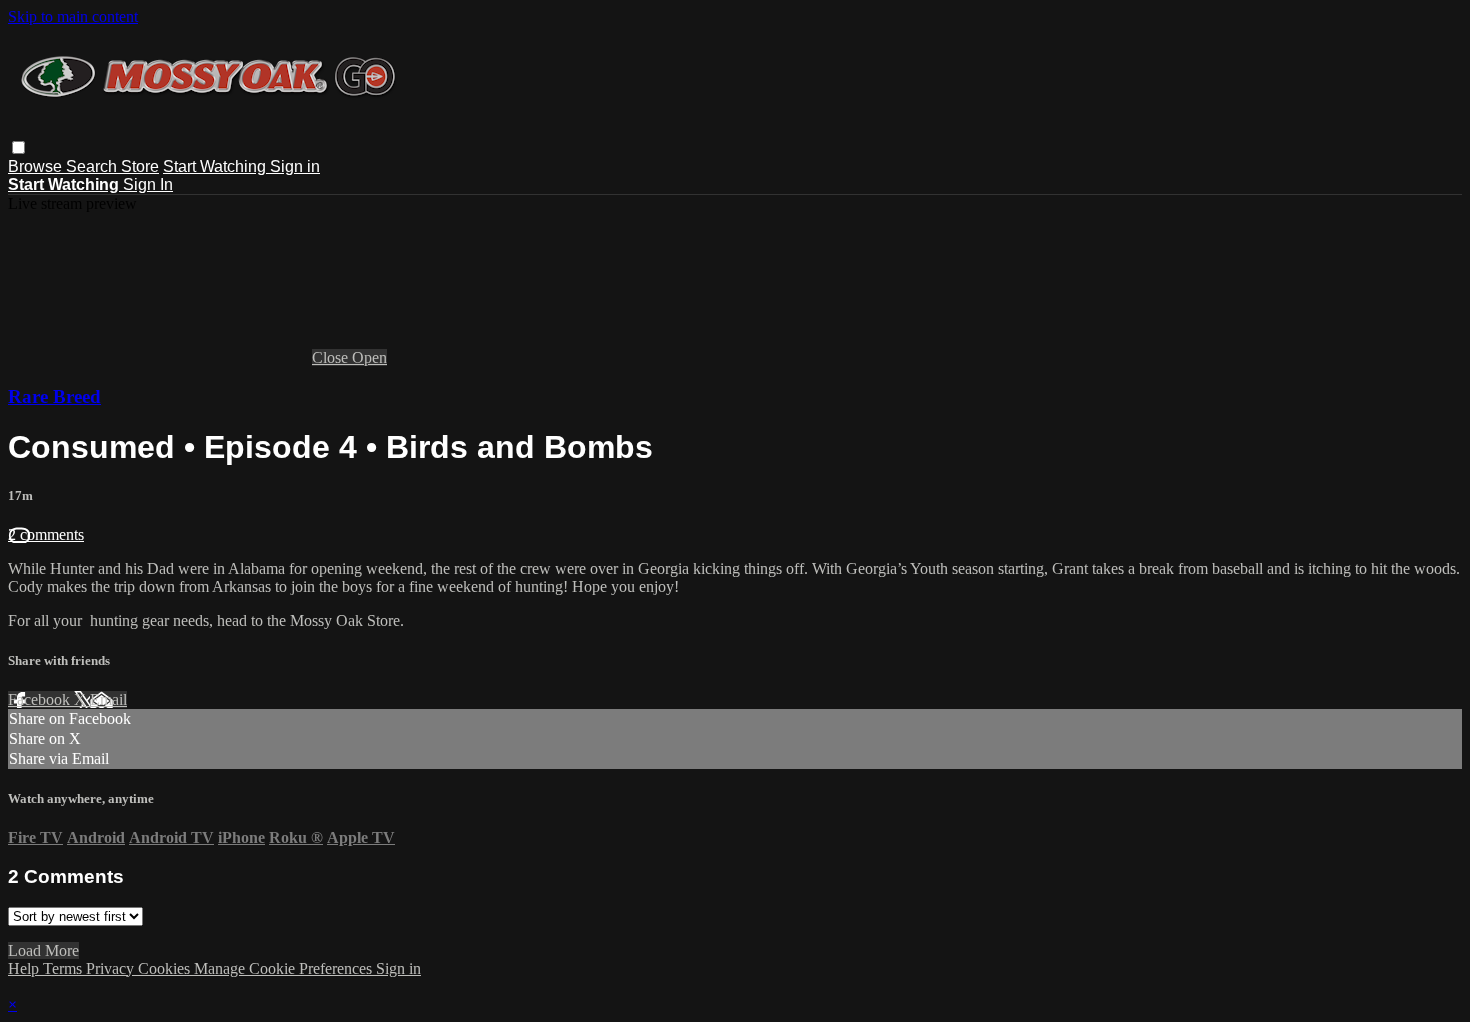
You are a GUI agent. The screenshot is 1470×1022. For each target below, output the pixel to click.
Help (25, 968)
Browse (37, 166)
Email (108, 699)
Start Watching (216, 166)
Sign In (148, 184)
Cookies (166, 968)
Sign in (295, 166)
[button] (18, 147)
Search (93, 166)
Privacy (112, 968)
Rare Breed (54, 396)
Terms (64, 968)
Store (140, 166)
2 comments (46, 534)
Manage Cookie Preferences (285, 968)
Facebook (41, 699)
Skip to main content (73, 16)
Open (369, 357)
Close (332, 357)
